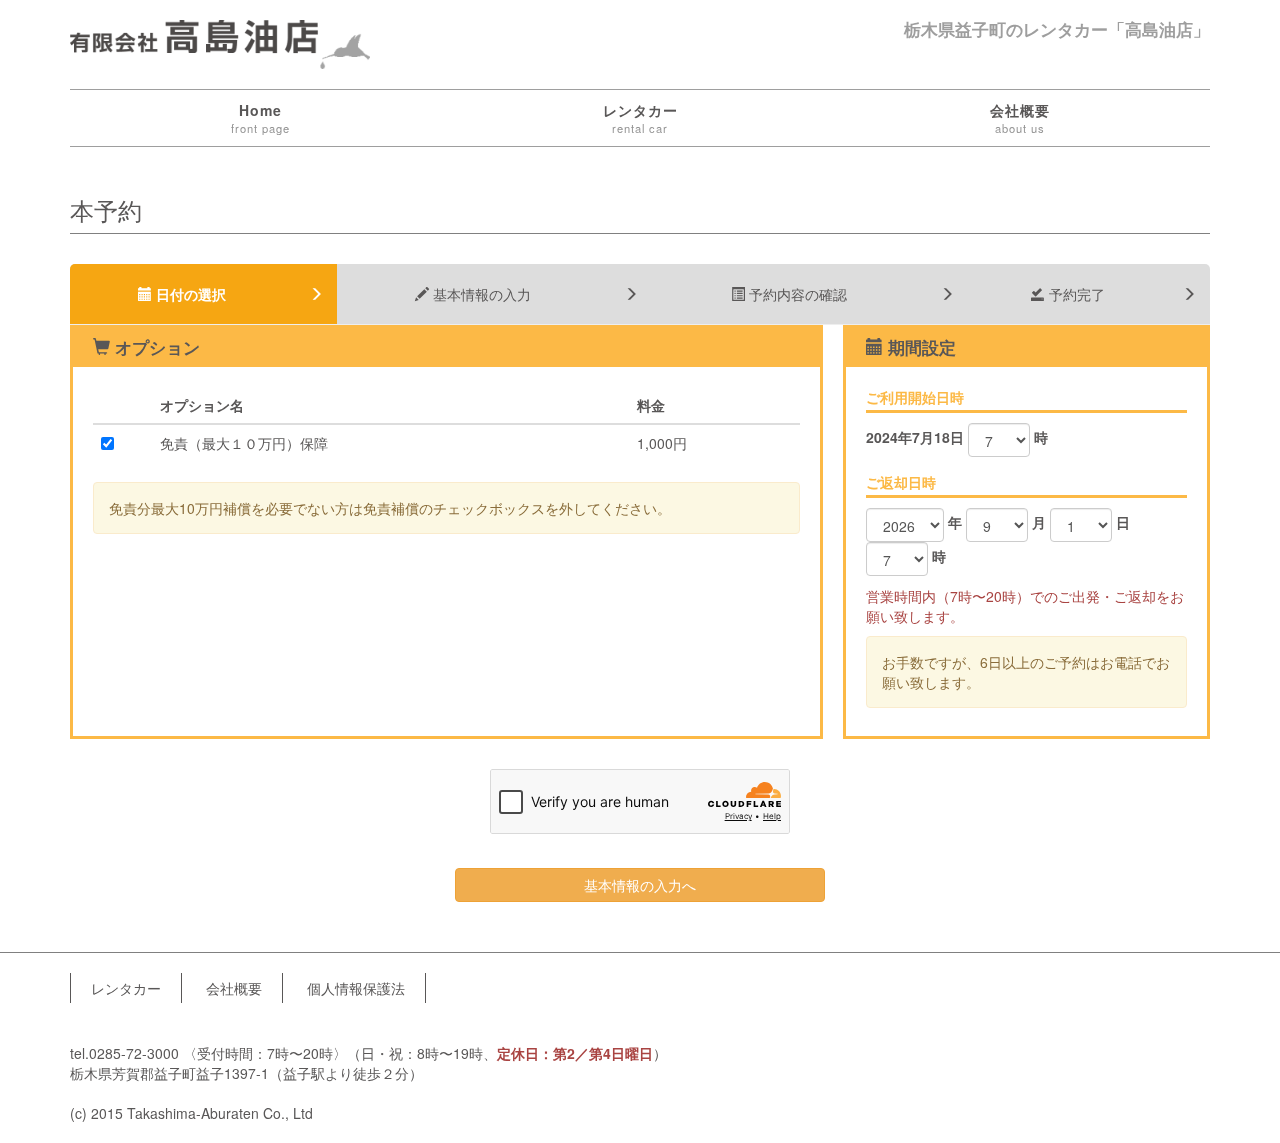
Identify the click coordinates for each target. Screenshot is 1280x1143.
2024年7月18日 (915, 437)
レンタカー (640, 118)
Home (260, 118)
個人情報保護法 (356, 988)
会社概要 (1020, 118)
